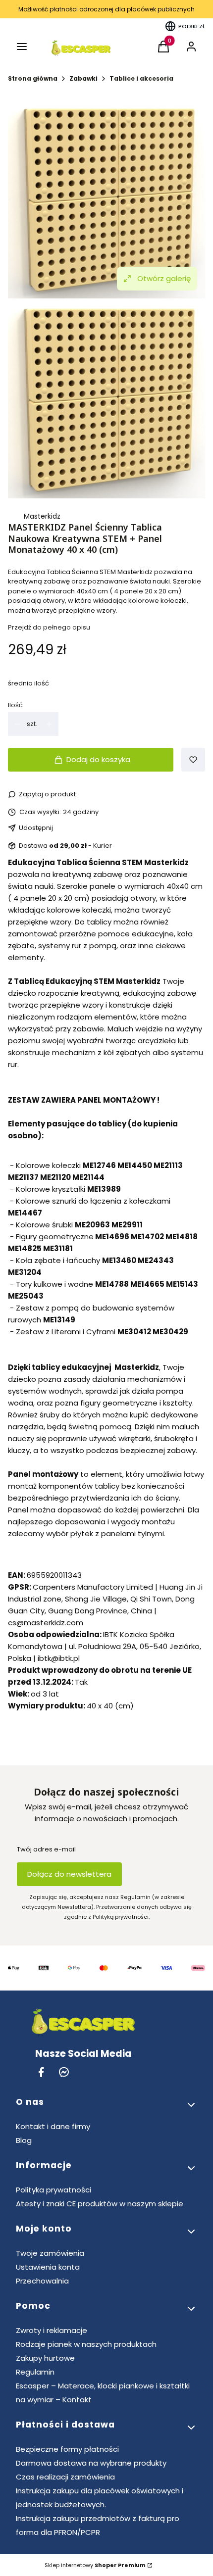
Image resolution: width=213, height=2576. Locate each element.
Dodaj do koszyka (98, 759)
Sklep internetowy (95, 2565)
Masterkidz (42, 516)
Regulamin (35, 2372)
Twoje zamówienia (50, 2253)
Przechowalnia (42, 2281)
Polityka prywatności (53, 2190)
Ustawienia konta (48, 2267)
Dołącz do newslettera (69, 1874)
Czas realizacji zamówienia (65, 2477)
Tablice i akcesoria (141, 78)
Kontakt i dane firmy (53, 2126)
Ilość (15, 705)
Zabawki (83, 78)
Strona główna (33, 78)
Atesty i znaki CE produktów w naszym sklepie (100, 2204)
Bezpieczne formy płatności (67, 2449)
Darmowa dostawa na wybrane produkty (91, 2463)
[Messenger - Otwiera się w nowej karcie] (64, 2072)
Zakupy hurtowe (45, 2358)
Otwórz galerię (164, 278)
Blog (24, 2140)
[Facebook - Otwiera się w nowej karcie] (41, 2072)
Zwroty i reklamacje (52, 2330)
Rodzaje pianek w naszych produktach (86, 2344)
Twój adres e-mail (46, 1849)
